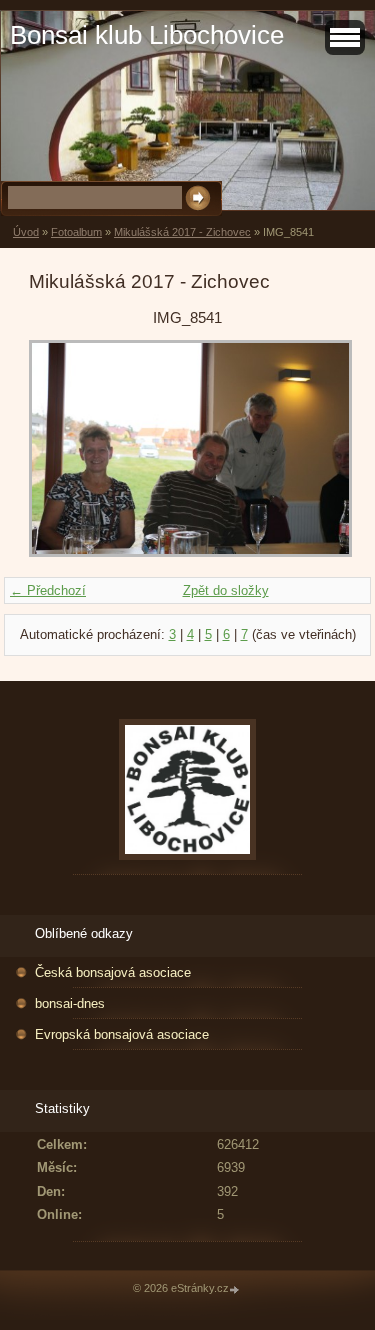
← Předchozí (48, 590)
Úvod (26, 232)
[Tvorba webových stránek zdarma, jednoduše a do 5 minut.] (236, 1289)
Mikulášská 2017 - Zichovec (182, 232)
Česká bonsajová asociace (113, 972)
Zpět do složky (226, 590)
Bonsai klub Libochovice (147, 35)
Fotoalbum (76, 232)
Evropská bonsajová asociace (122, 1034)
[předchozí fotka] (61, 449)
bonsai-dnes (70, 1003)
